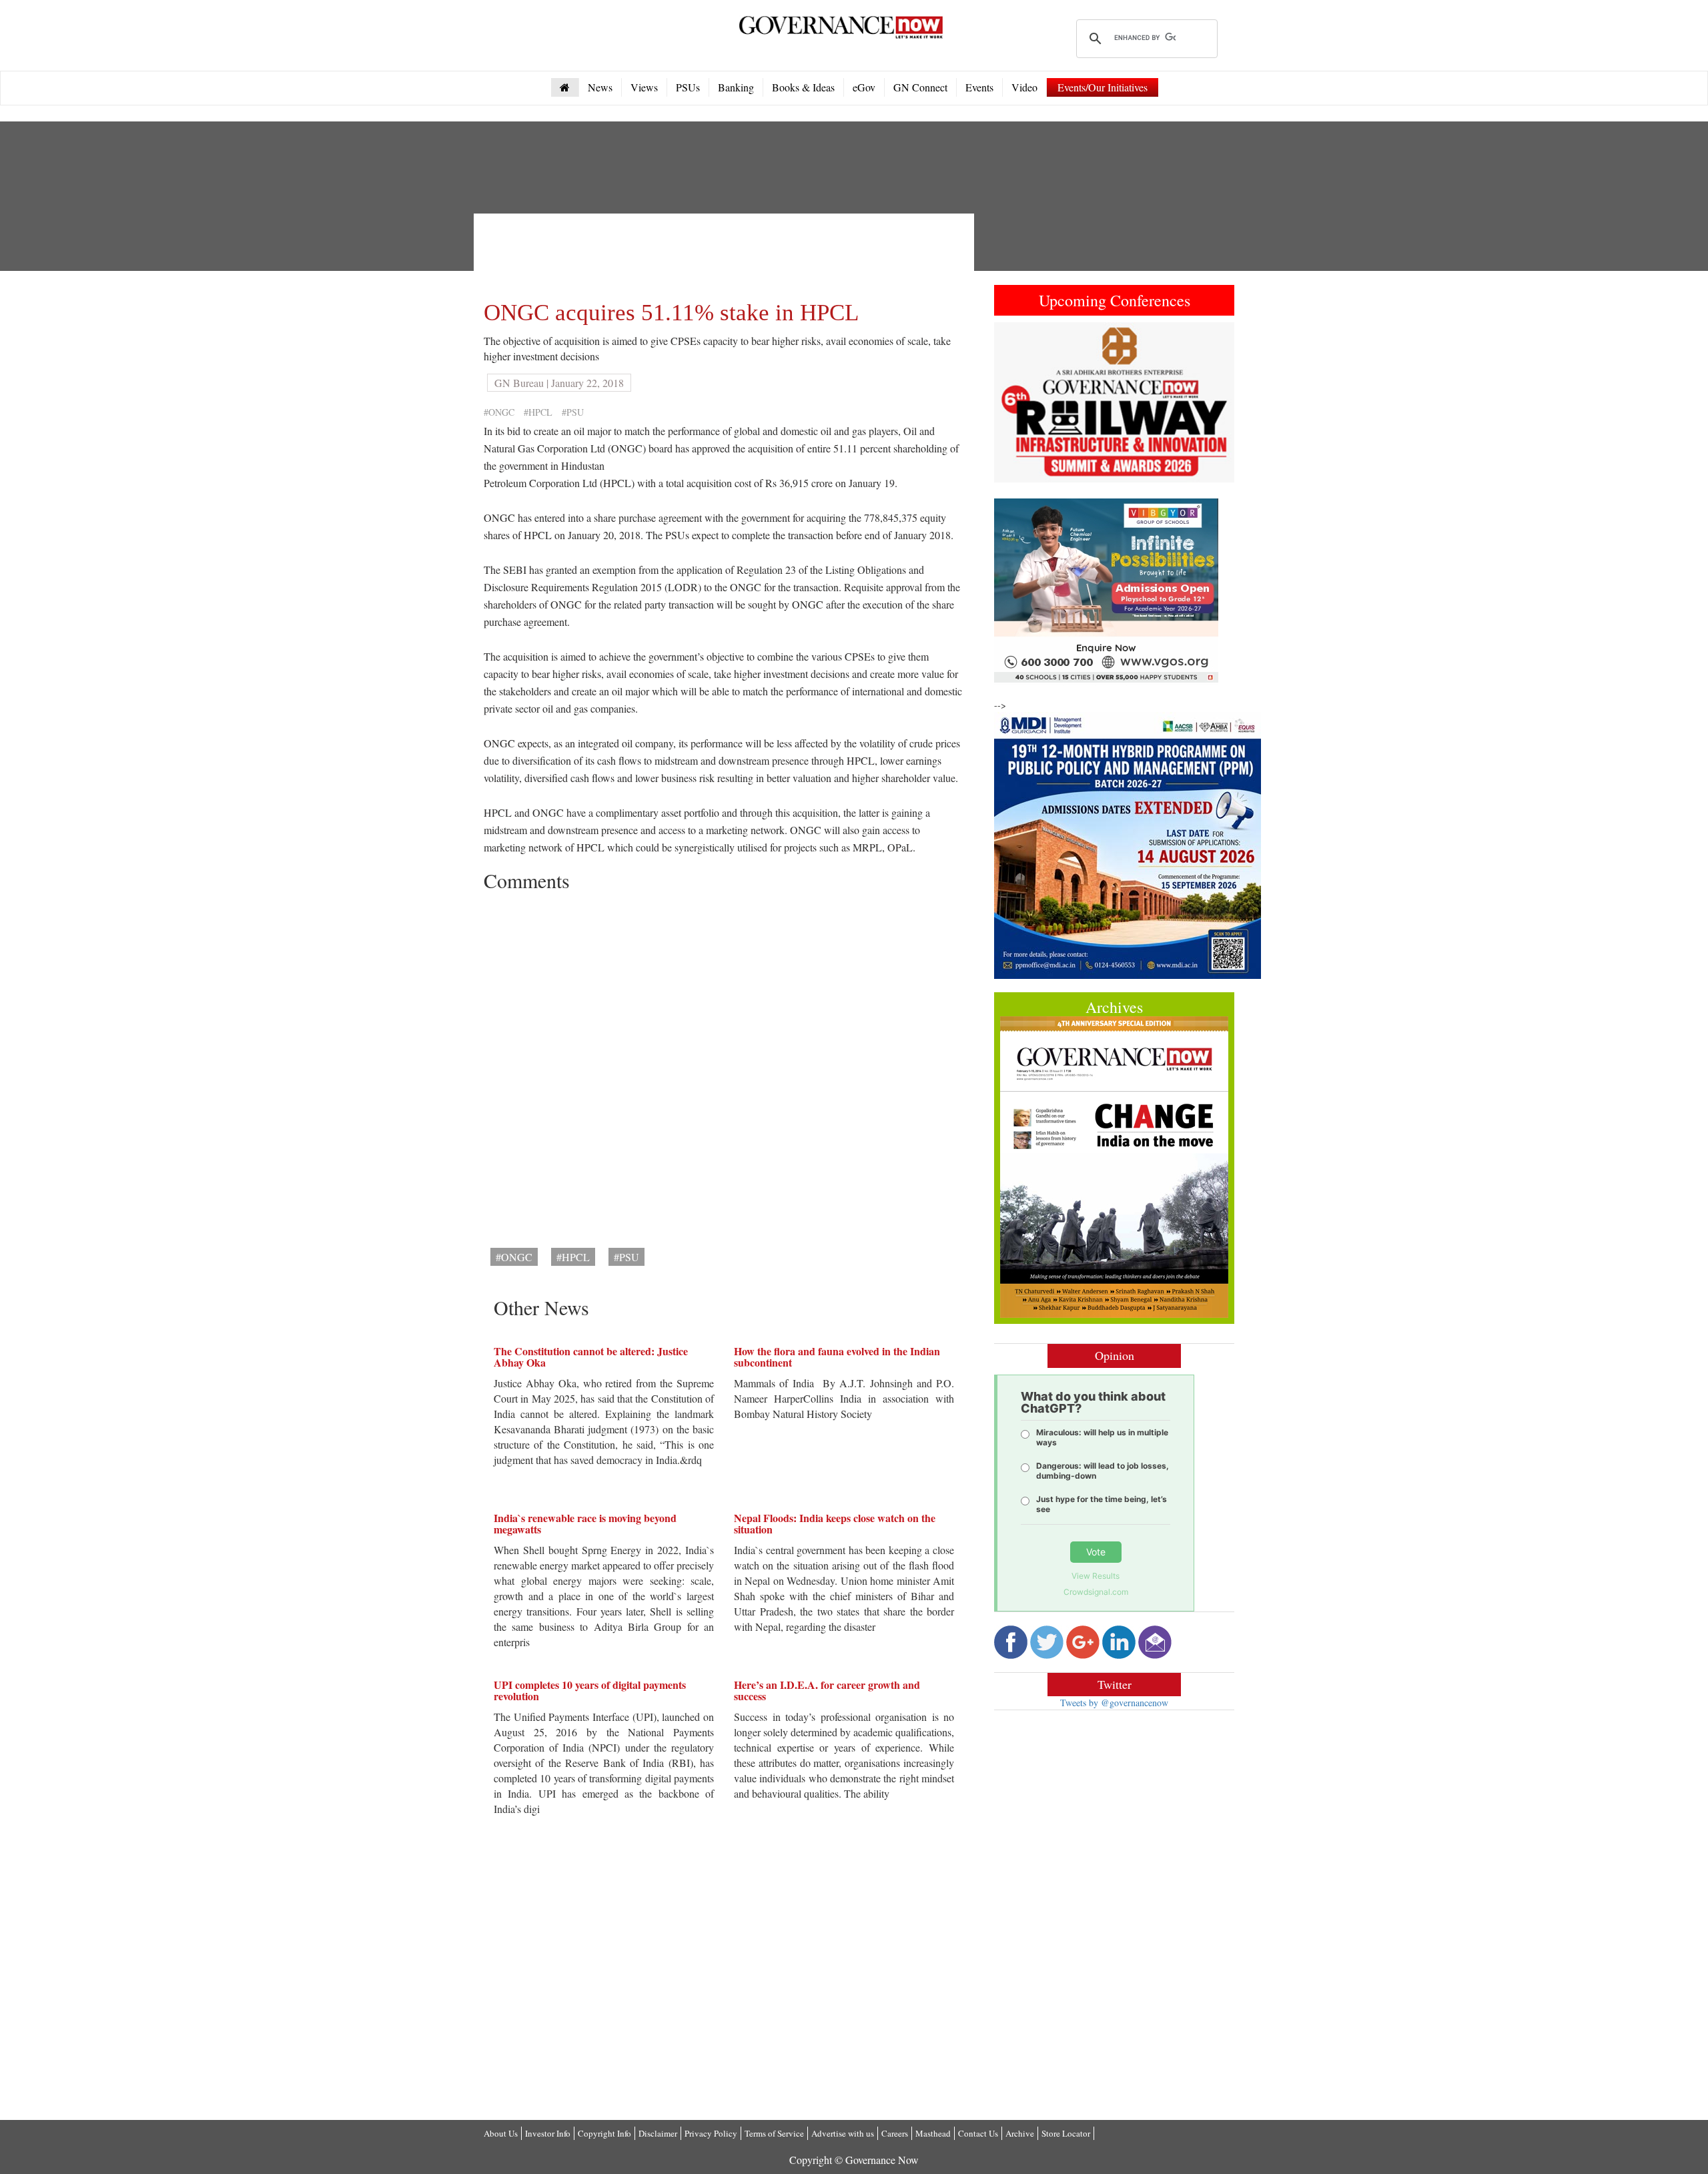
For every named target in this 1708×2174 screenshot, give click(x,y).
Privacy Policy (711, 2133)
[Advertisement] (727, 254)
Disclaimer (658, 2133)
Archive (1020, 2133)
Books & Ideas (803, 87)
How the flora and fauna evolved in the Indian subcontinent (837, 1357)
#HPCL (538, 412)
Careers (895, 2133)
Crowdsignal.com (1096, 1592)
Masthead (933, 2133)
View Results (1096, 1576)
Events (979, 87)
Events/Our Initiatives (1103, 87)
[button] (1012, 402)
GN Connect (920, 87)
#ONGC (499, 412)
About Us (501, 2133)
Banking (736, 87)
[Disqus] (724, 1065)
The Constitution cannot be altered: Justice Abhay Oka (591, 1357)
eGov (864, 87)
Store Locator (1066, 2133)
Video (1024, 87)
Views (644, 87)
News (600, 87)
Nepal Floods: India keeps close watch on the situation (835, 1524)
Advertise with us (843, 2133)
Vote (1096, 1552)
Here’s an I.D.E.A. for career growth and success (827, 1691)
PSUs (688, 87)
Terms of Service (774, 2133)
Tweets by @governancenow (1114, 1703)
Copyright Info (604, 2133)
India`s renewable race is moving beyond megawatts (585, 1524)
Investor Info (548, 2133)
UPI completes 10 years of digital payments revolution (590, 1691)
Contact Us (978, 2133)
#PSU (573, 412)
